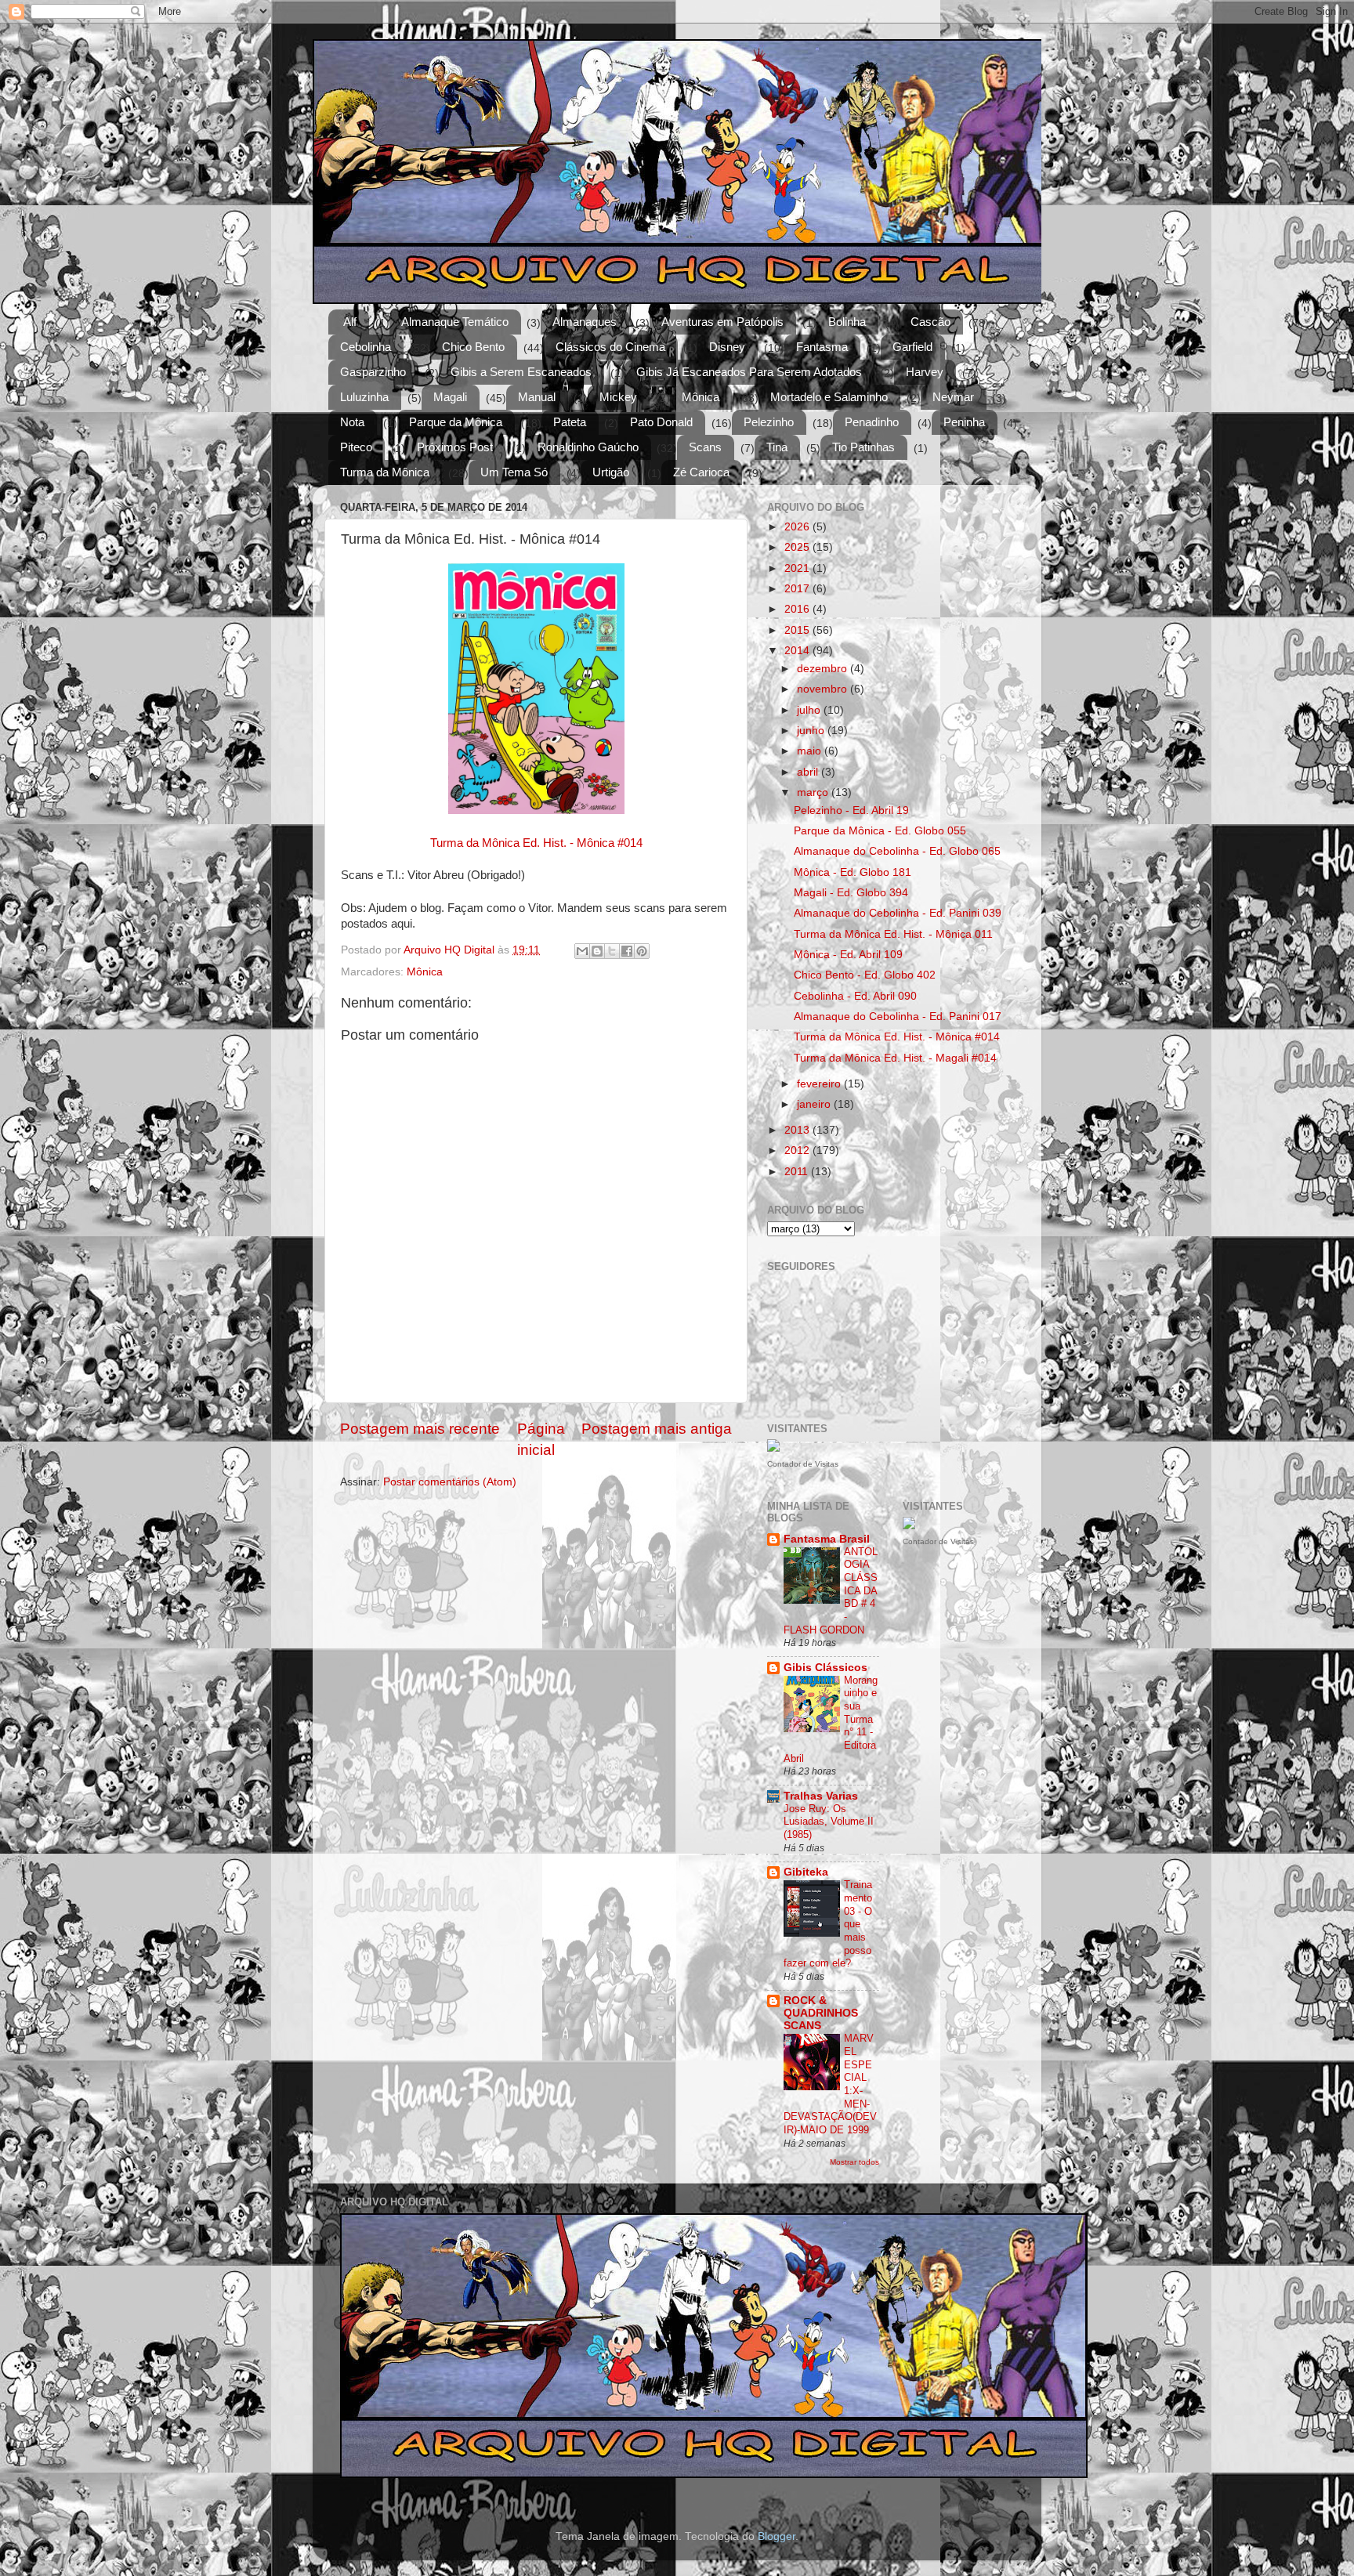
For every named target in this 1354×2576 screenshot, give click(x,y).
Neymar (953, 397)
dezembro (824, 669)
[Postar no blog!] (597, 951)
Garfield (912, 347)
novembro (824, 689)
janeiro (815, 1104)
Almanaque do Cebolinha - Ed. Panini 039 (898, 913)
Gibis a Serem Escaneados (521, 372)
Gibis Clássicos (825, 1668)
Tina (777, 447)
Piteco (356, 447)
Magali (450, 397)
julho (810, 710)
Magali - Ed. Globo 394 (851, 893)
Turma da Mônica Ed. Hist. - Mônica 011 (893, 934)
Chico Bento (473, 347)
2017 (798, 589)
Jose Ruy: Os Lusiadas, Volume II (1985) (829, 1822)
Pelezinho (769, 422)
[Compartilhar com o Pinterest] (642, 951)
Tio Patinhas (863, 447)
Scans (705, 447)
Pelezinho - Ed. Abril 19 (851, 810)
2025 (798, 547)
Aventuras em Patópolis (722, 322)
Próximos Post (455, 447)
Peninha (964, 422)
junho (812, 731)
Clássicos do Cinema (610, 347)
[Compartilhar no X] (612, 951)
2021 (798, 568)
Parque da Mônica (456, 422)
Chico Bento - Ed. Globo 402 (865, 975)
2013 (798, 1130)
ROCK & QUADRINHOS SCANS (821, 2013)
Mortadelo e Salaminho (829, 397)
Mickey (618, 397)
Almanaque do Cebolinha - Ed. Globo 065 (897, 851)
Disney (727, 347)
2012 (798, 1151)
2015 (798, 630)
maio (811, 751)
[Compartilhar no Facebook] (627, 951)
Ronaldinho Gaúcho (588, 447)
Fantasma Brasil (827, 1539)
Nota (352, 422)
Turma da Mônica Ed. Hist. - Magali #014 (895, 1058)
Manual (537, 397)
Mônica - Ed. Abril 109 (848, 955)
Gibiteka (806, 1872)
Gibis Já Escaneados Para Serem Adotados (749, 372)
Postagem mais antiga (657, 1429)
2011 (798, 1172)
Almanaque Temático (455, 322)
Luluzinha (364, 397)
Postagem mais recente (420, 1429)
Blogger (777, 2536)
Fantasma (822, 347)
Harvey (925, 372)
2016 (798, 609)
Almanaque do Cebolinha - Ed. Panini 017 (898, 1017)
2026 (798, 527)
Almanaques (585, 322)
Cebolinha (366, 347)
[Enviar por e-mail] (582, 951)
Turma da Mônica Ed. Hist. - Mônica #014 (536, 843)
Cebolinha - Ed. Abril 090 (855, 996)
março (814, 792)
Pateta (570, 422)
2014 (798, 651)
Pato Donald (661, 422)
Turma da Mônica (385, 472)
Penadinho (872, 422)
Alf (350, 322)
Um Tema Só (514, 472)
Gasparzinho (373, 372)
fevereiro (820, 1084)
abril (809, 772)
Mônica (701, 397)
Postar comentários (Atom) (450, 1482)
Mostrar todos (854, 2162)
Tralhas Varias (821, 1796)
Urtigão (611, 472)
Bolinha (847, 322)
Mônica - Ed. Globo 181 (853, 872)
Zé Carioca (701, 472)
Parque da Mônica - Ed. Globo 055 (880, 831)
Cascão (930, 322)
